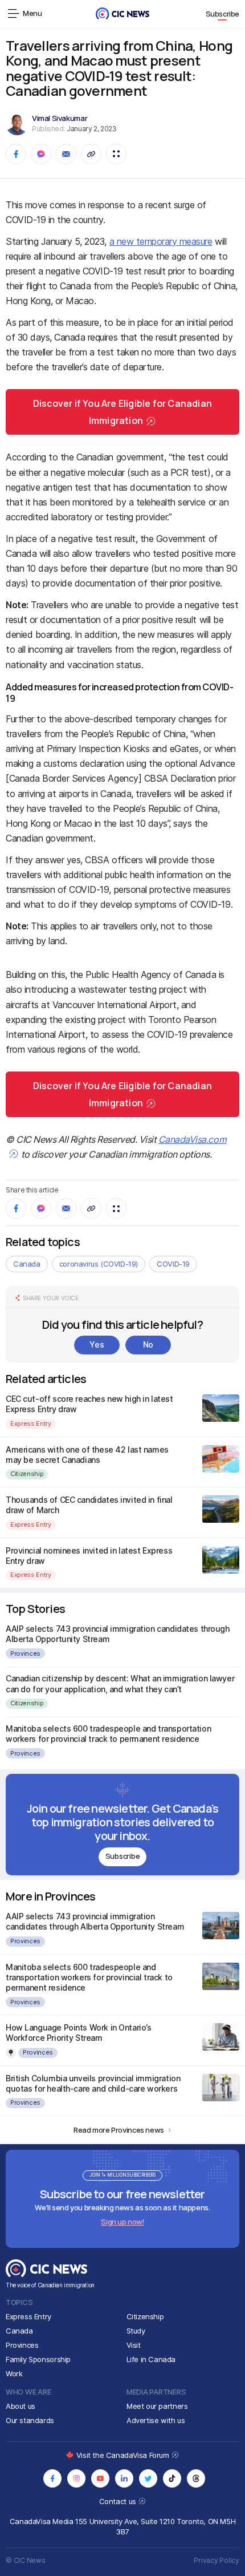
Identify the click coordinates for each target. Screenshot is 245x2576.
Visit (134, 2345)
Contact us (119, 2501)
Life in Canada (151, 2359)
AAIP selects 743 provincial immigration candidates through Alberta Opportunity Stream (95, 1921)
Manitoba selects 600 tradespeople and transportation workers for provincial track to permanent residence (108, 1734)
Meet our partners (157, 2406)
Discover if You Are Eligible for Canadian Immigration (122, 412)
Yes (97, 1344)
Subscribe (223, 14)
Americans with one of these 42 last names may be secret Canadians (87, 1455)
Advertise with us (156, 2420)
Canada (27, 1264)
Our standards (30, 2420)
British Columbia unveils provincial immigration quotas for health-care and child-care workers (93, 2083)
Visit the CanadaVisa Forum (124, 2455)
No (148, 1344)
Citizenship (27, 1474)
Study (136, 2331)
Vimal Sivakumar (60, 118)
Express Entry (31, 1424)
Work (14, 2373)
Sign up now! (122, 2222)
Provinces (25, 1653)
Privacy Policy (217, 2560)
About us (21, 2406)
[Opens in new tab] (52, 2478)
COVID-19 (173, 1264)
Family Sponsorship (38, 2359)
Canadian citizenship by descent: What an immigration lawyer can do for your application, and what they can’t (120, 1683)
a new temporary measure (161, 241)
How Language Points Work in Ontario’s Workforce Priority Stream (78, 2033)
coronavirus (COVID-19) (99, 1264)
